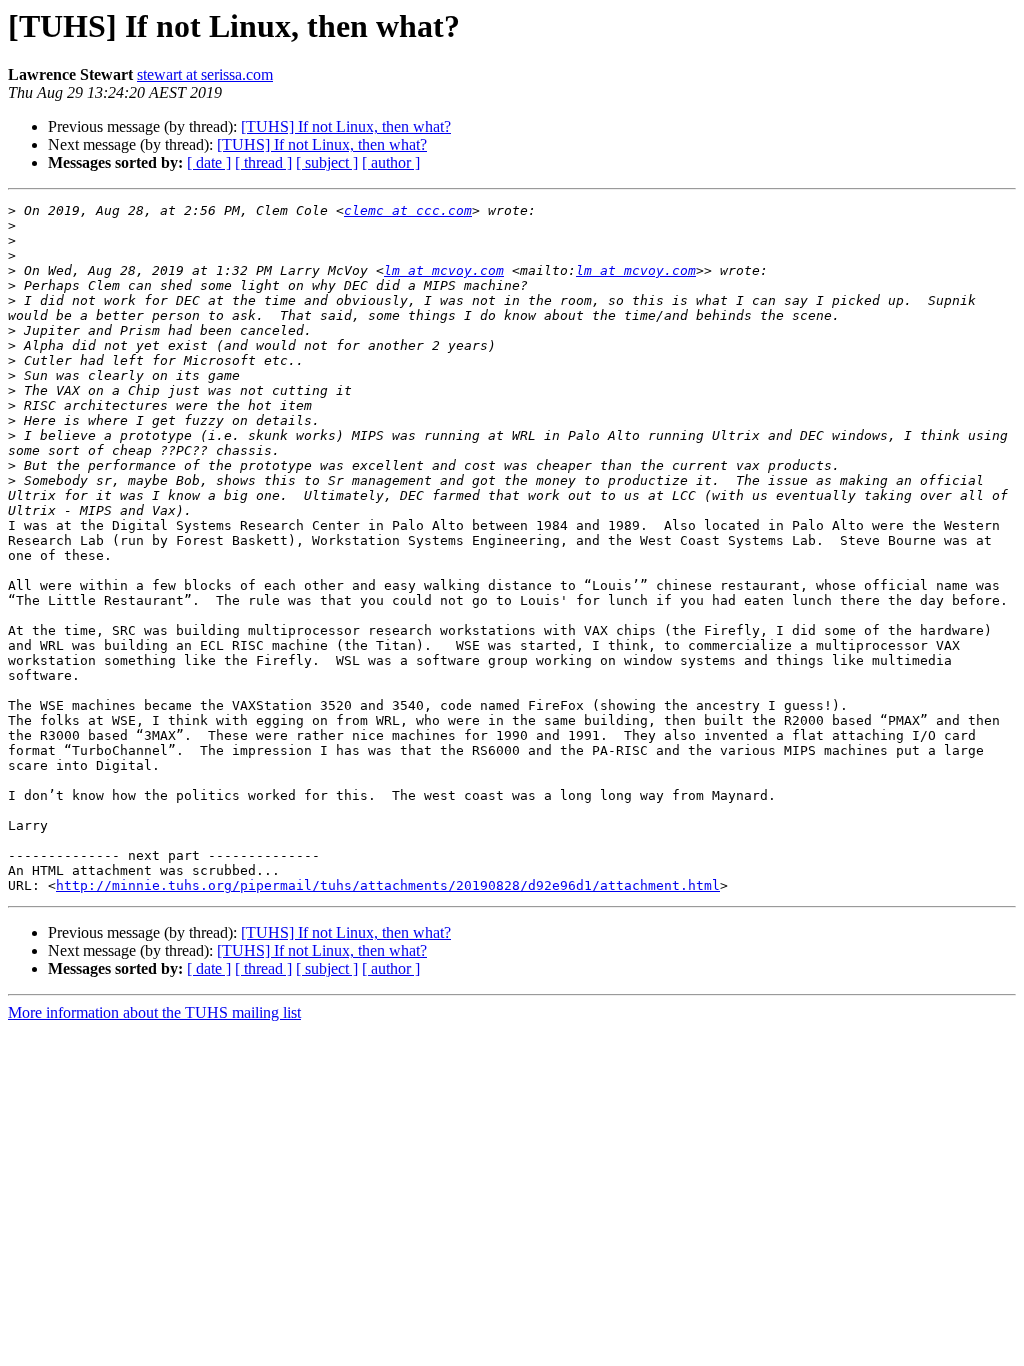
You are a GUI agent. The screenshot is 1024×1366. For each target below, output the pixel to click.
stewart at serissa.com (205, 74)
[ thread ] (263, 162)
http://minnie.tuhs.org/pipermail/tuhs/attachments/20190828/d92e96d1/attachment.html (388, 885)
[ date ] (209, 162)
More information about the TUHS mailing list (154, 1012)
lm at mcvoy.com (444, 270)
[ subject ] (327, 162)
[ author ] (391, 162)
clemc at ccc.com (408, 210)
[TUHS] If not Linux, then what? (346, 126)
